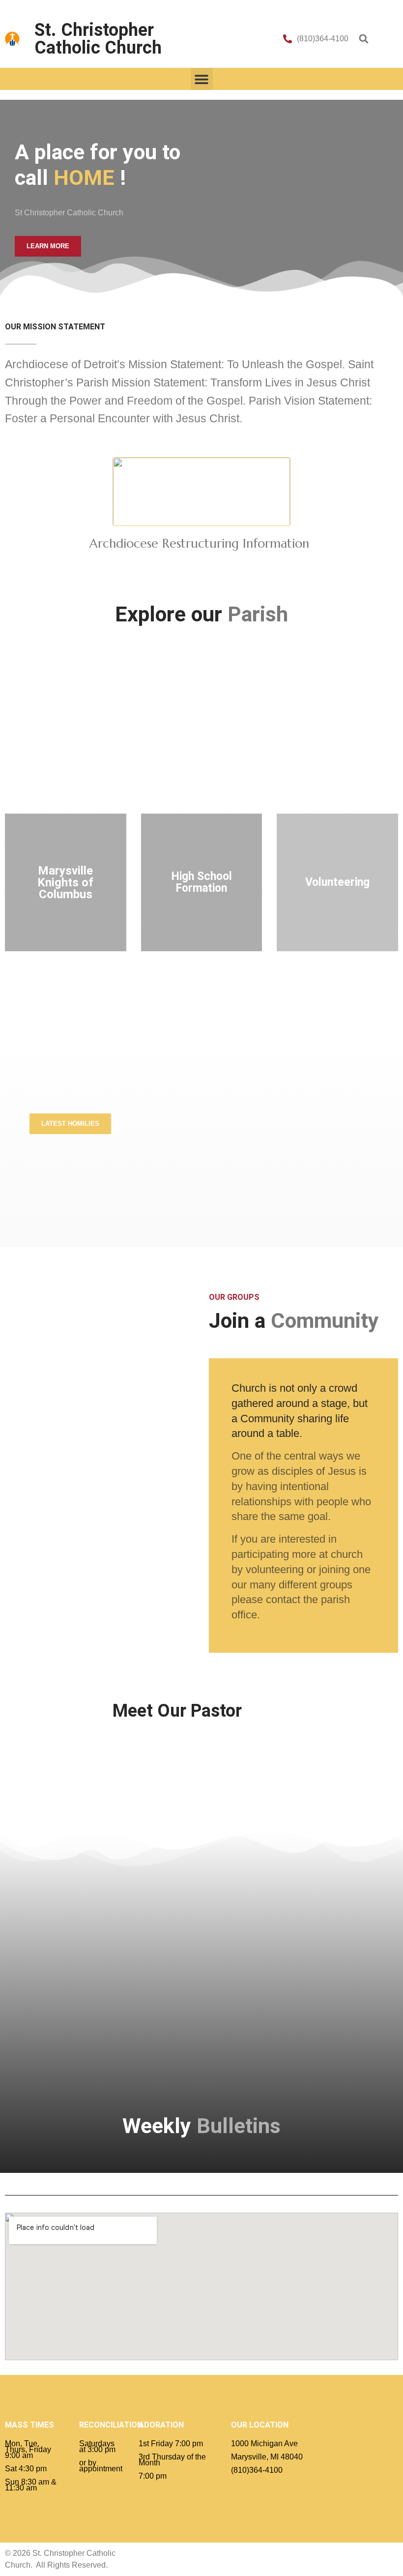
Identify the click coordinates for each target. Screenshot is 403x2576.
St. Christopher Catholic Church (98, 39)
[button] (364, 39)
